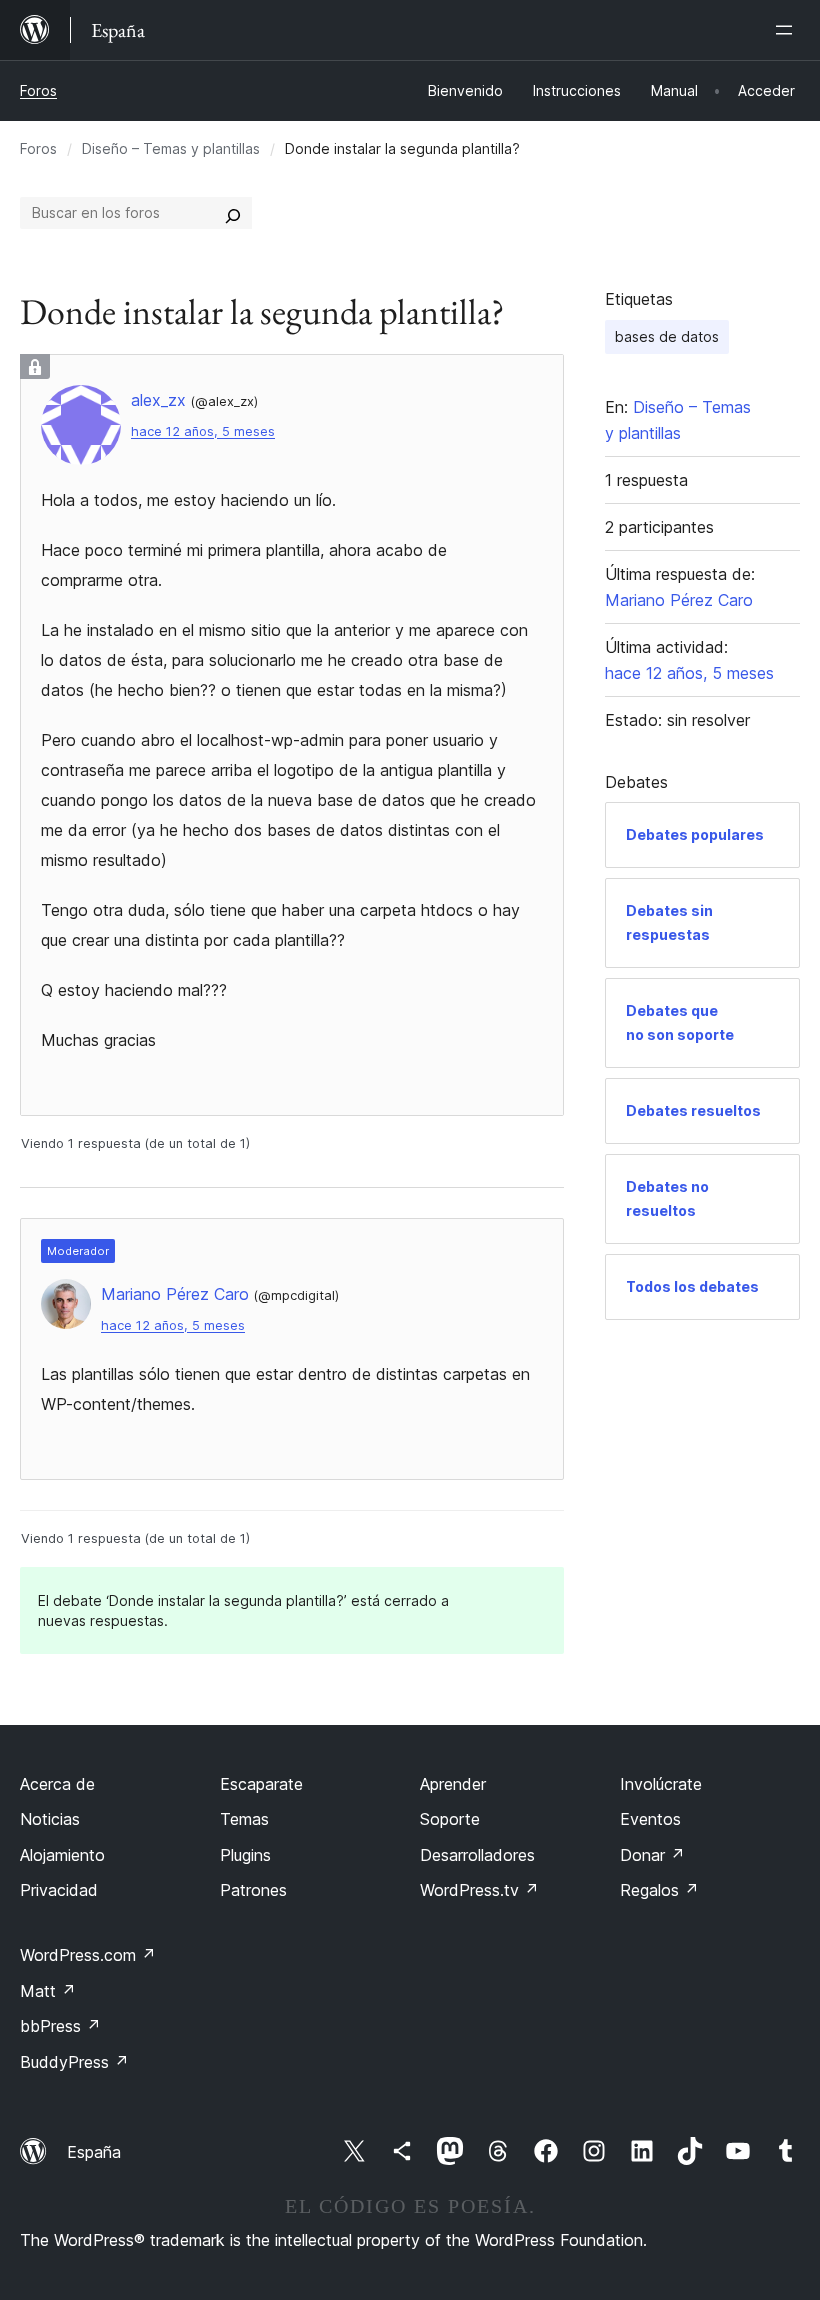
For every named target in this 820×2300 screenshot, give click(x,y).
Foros (38, 90)
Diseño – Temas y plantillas (171, 148)
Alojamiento (62, 1855)
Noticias (50, 1819)
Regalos (659, 1890)
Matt (48, 1991)
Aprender (453, 1784)
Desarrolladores (477, 1855)
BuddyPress (74, 2062)
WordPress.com (88, 1955)
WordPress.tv (479, 1890)
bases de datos (667, 336)
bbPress (60, 2026)
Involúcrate (661, 1784)
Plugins (245, 1855)
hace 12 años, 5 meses (203, 431)
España (94, 2152)
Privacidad (59, 1890)
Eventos (650, 1819)
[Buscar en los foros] (233, 213)
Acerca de (57, 1784)
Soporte (450, 1819)
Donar (652, 1855)
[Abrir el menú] (788, 30)
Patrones (253, 1890)
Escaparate (261, 1784)
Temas (244, 1819)
